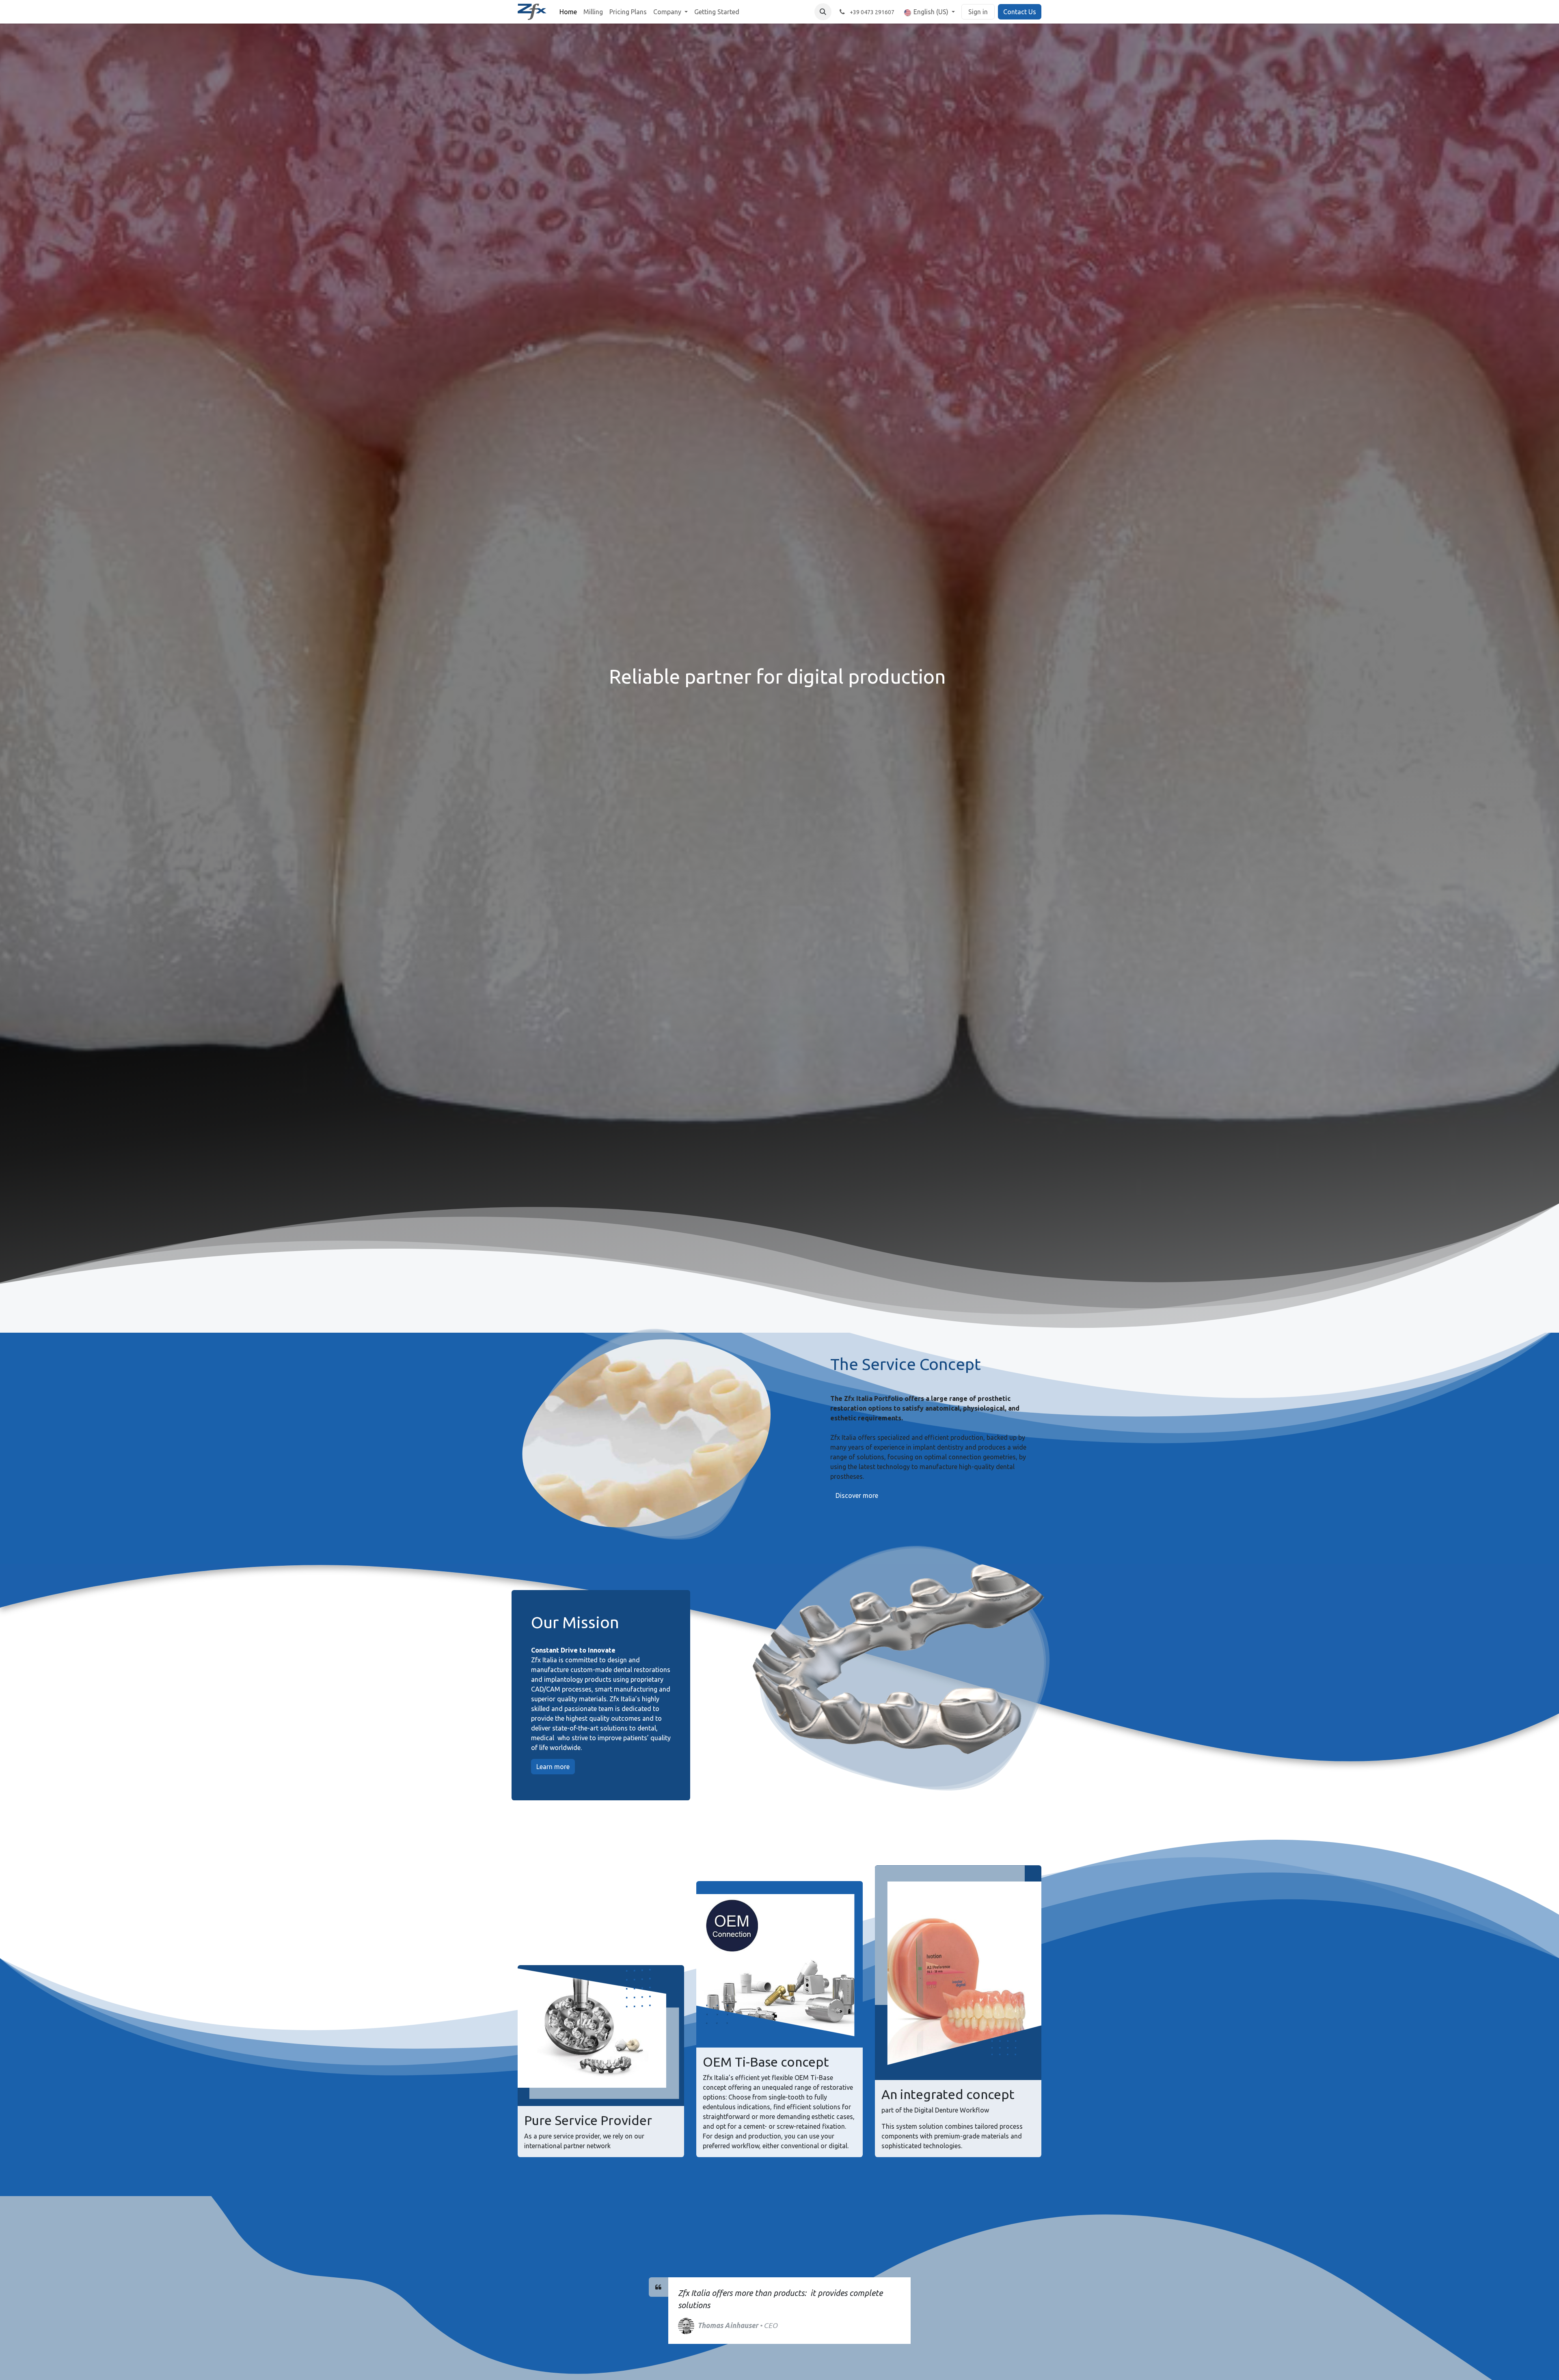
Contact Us (1020, 12)
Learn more (553, 1767)
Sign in (978, 12)
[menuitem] (568, 12)
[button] (823, 12)
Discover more (857, 1495)
